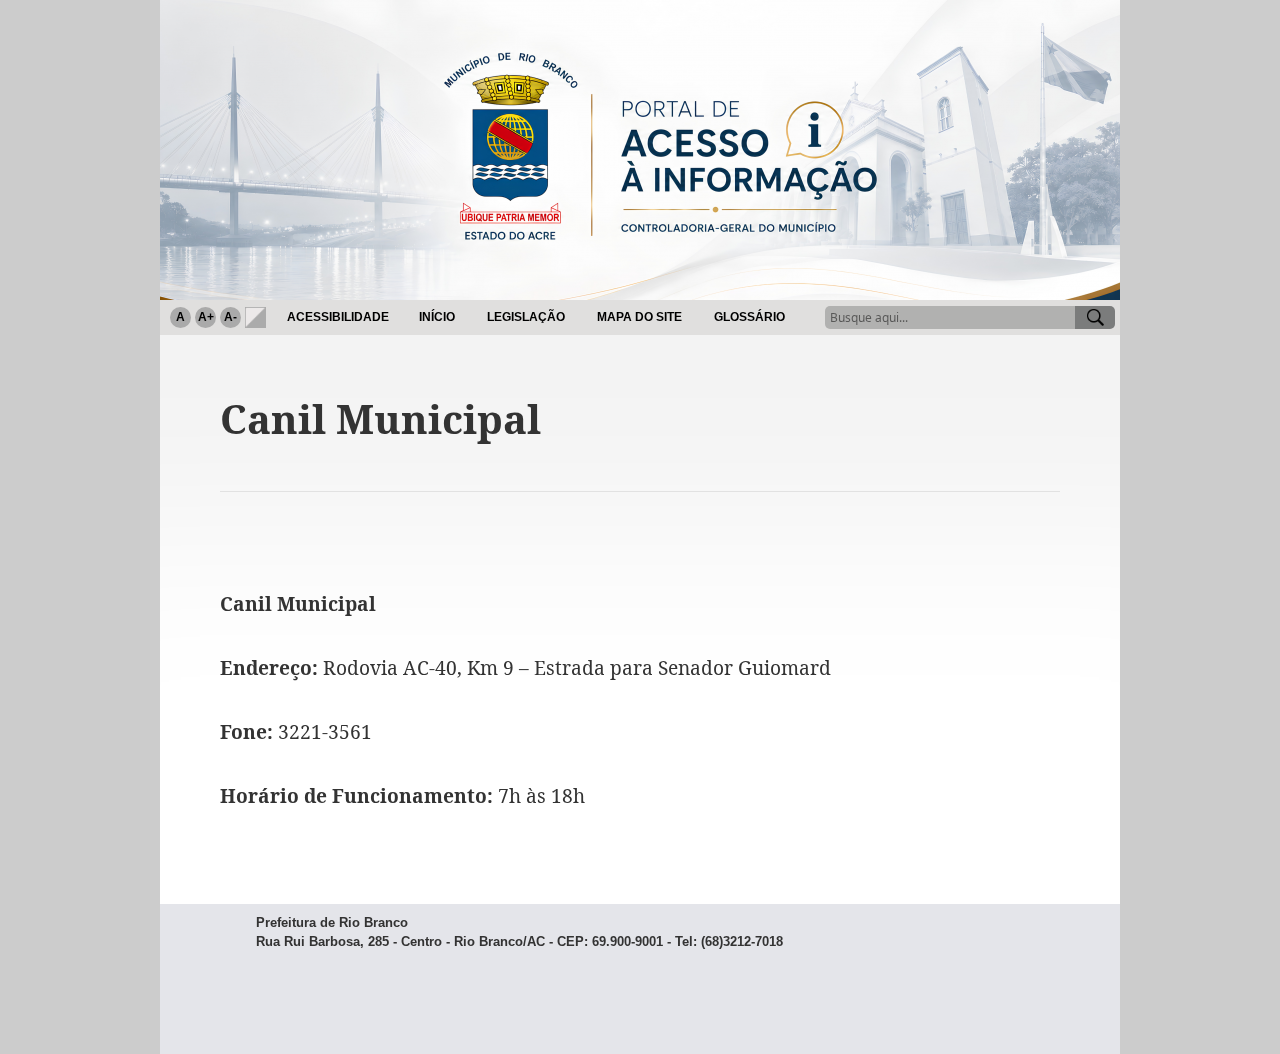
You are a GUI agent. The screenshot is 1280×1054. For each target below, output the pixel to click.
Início (437, 317)
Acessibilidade (338, 317)
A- (230, 317)
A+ (206, 317)
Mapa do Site (639, 317)
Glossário (749, 317)
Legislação (526, 317)
